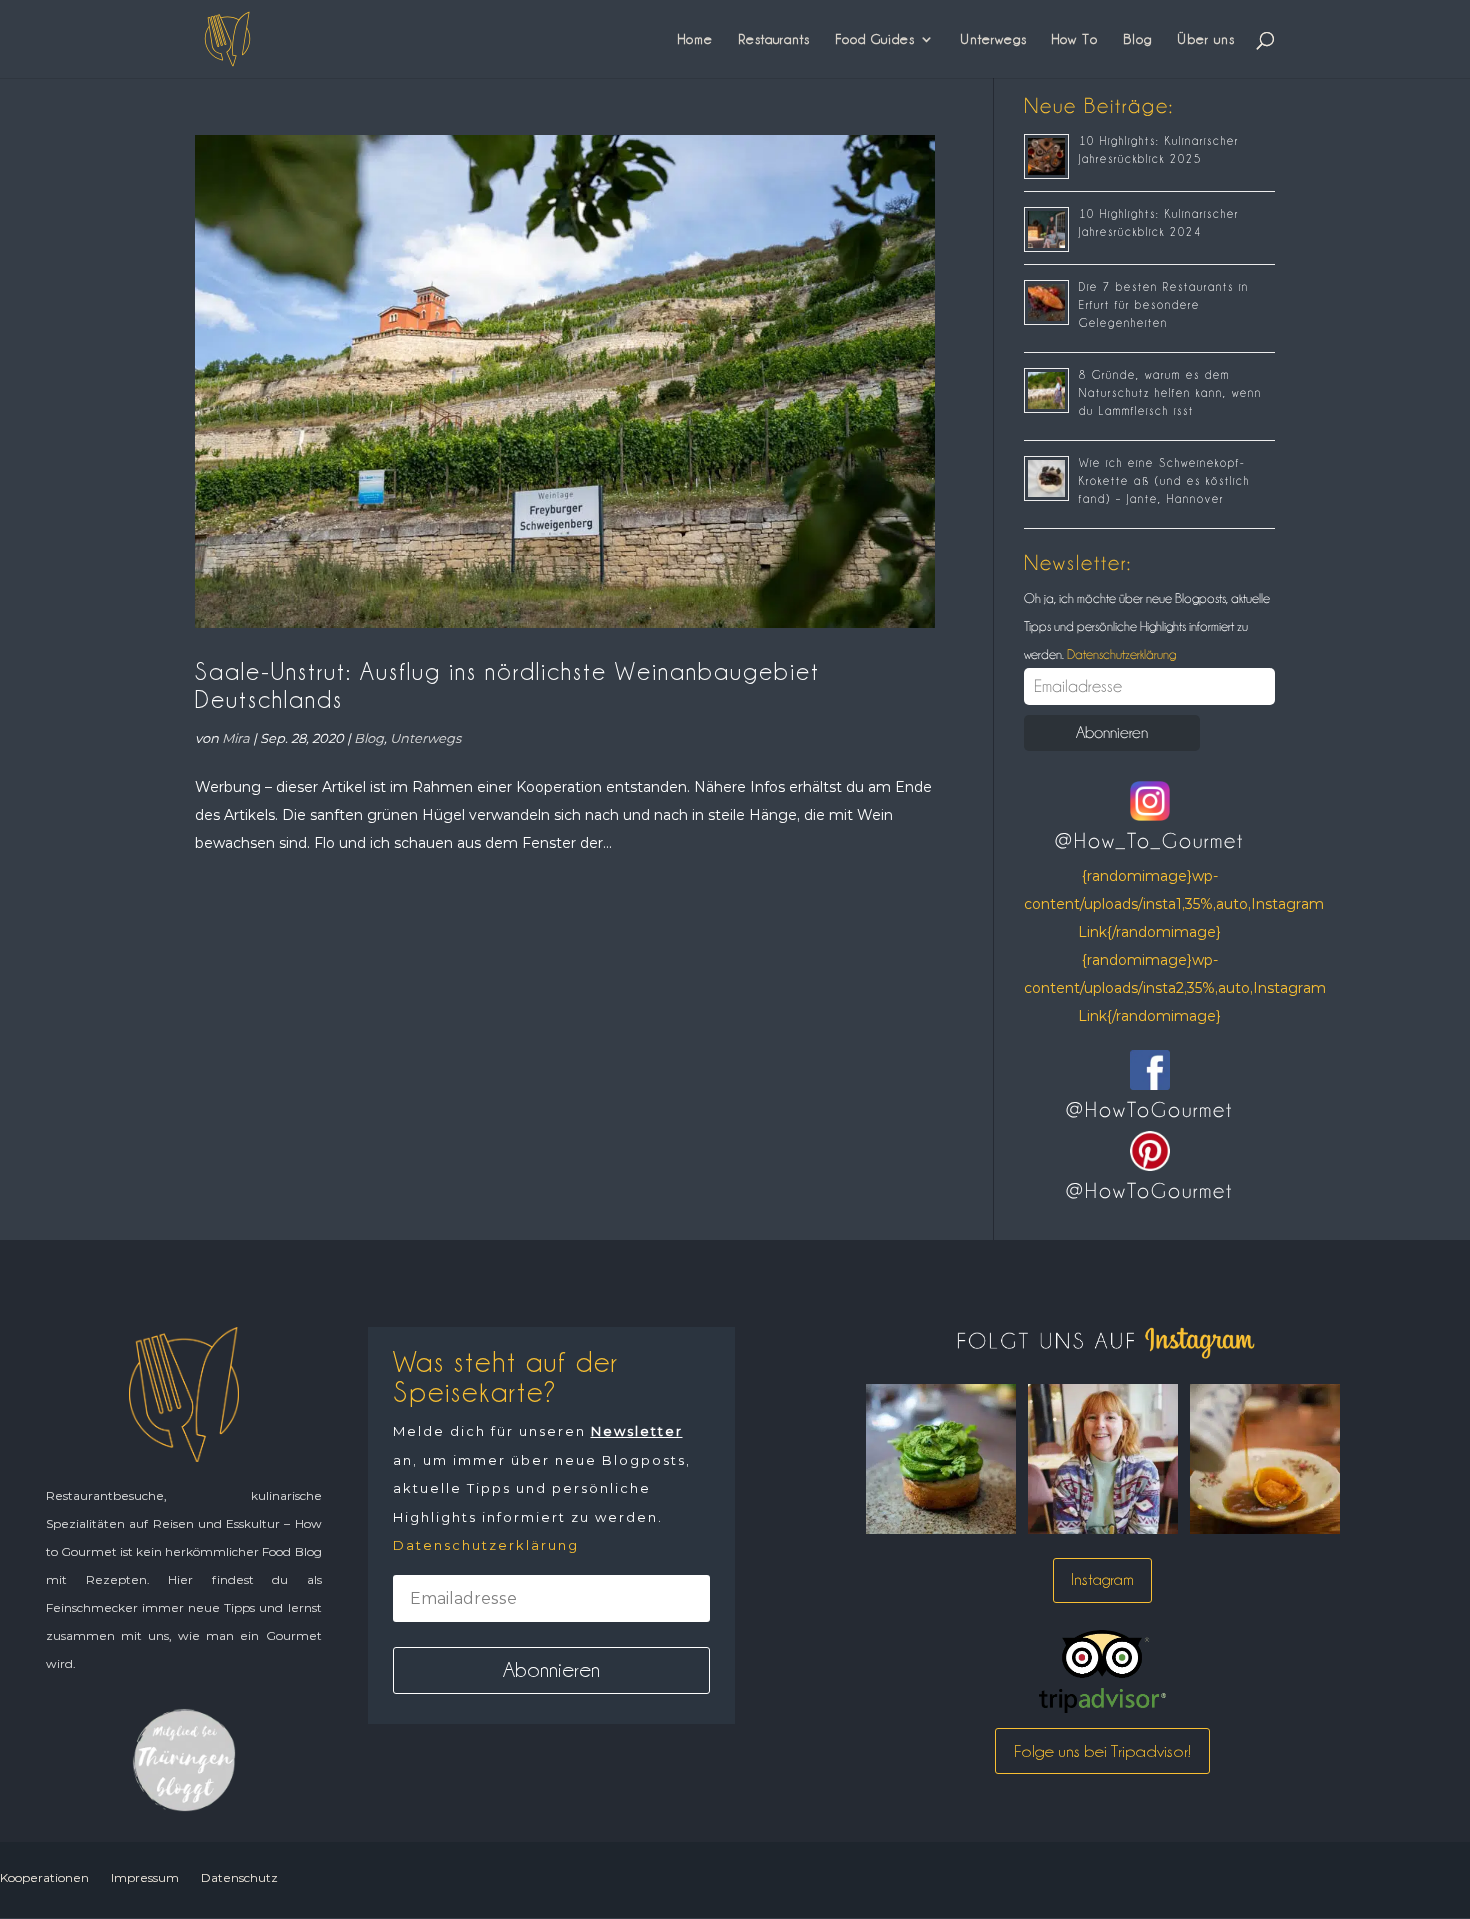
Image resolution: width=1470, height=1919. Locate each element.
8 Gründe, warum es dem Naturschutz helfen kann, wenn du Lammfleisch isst (1170, 393)
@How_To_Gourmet (1149, 841)
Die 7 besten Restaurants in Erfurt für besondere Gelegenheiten (1164, 305)
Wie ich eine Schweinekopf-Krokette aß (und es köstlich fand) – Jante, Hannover (1164, 481)
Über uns (1206, 39)
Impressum (145, 1877)
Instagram (1102, 1579)
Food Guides (875, 39)
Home (695, 39)
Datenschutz (239, 1877)
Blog (1137, 39)
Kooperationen (44, 1877)
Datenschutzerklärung (1120, 654)
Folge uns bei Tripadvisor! (1102, 1751)
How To (1075, 39)
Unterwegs (993, 39)
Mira (236, 738)
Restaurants (774, 39)
